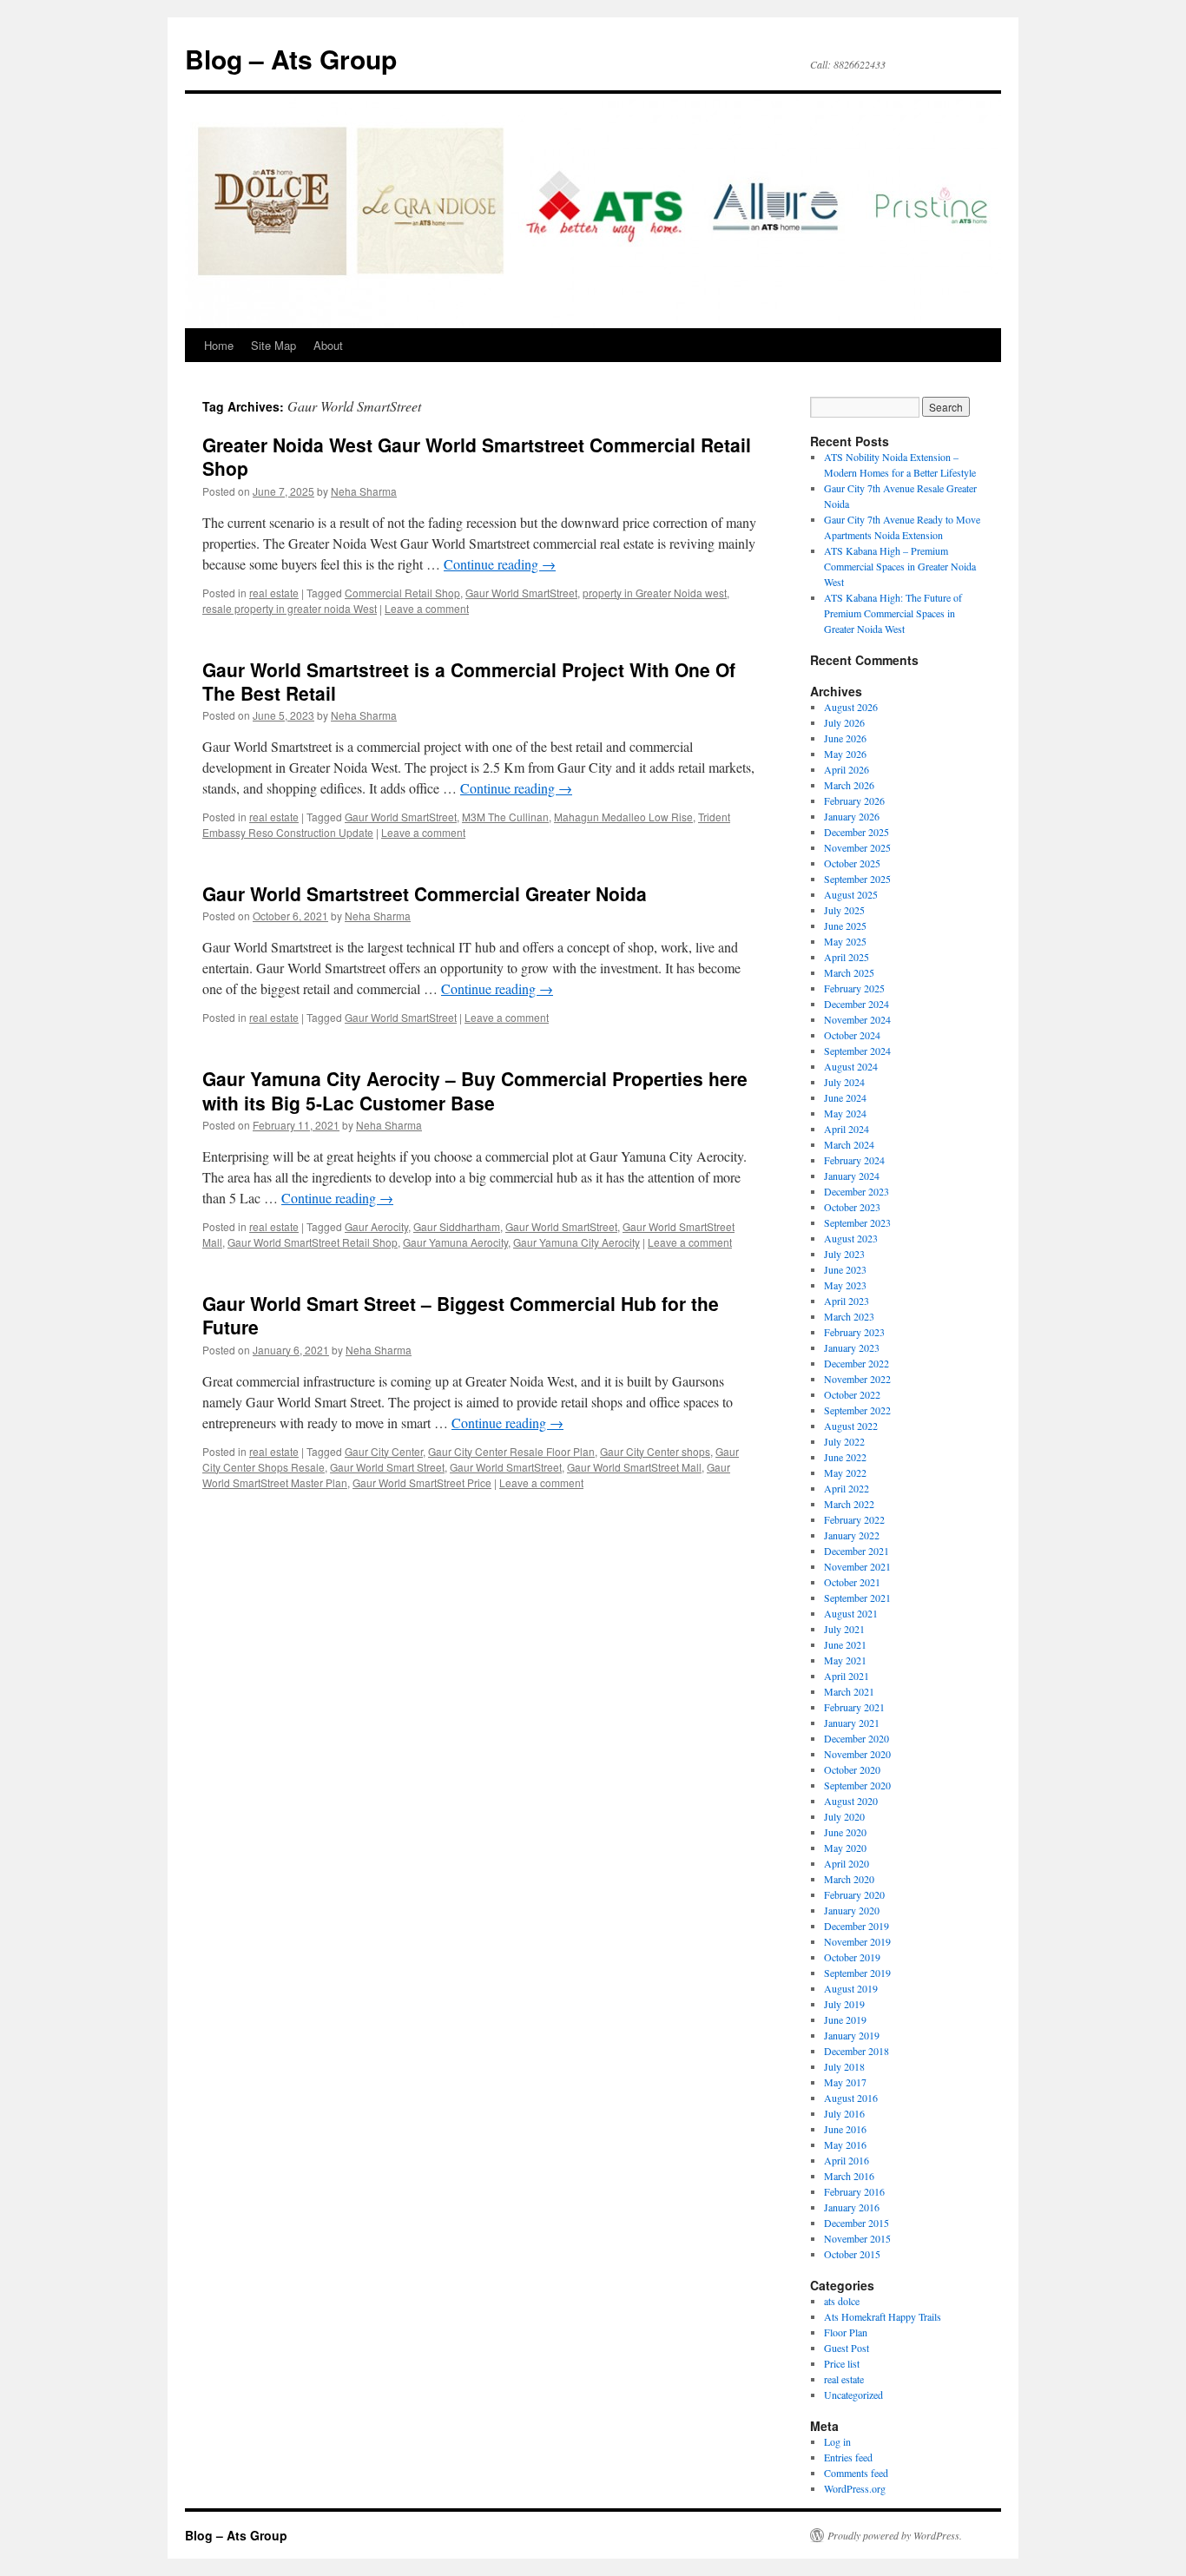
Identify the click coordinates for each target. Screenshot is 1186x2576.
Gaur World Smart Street (387, 1467)
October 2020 (852, 1769)
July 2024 (844, 1082)
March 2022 (849, 1504)
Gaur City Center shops (655, 1451)
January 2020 (852, 1910)
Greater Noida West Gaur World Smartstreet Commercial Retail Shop (477, 456)
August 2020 (851, 1801)
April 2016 (847, 2160)
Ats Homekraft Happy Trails (883, 2316)
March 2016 (849, 2176)
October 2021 (852, 1582)
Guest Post (847, 2348)
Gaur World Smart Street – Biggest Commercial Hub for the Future (461, 1315)
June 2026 (845, 738)
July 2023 (844, 1254)
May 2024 (845, 1113)
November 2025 (857, 847)
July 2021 (844, 1629)
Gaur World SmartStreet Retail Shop (313, 1242)
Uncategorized (853, 2395)
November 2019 (857, 1941)
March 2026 (849, 785)
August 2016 (851, 2098)
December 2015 (857, 2223)
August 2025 (851, 894)
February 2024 (854, 1160)
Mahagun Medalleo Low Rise (623, 817)
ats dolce (842, 2301)
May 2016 (845, 2144)
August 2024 (851, 1066)
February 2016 (854, 2191)
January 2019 (852, 2035)
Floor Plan (846, 2332)
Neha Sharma (364, 491)
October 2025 (852, 863)
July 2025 (844, 910)
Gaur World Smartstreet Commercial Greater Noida (425, 893)
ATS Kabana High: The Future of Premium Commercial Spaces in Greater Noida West (893, 613)
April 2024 (847, 1129)
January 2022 (852, 1535)
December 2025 (857, 832)
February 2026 (854, 800)
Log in (837, 2441)
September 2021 (857, 1598)
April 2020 (847, 1863)
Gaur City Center (384, 1451)
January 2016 (852, 2207)
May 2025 (845, 941)
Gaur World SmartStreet (521, 593)
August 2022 (851, 1426)
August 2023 (851, 1238)
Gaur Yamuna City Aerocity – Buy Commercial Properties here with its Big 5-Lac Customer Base (475, 1090)
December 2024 (857, 1004)
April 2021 (847, 1676)
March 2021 (849, 1691)
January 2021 (852, 1723)
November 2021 (857, 1566)
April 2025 (847, 957)
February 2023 (854, 1332)
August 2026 (851, 707)
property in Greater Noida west (655, 593)
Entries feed (848, 2457)
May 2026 (845, 754)
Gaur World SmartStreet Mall (634, 1467)
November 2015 (857, 2238)
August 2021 (851, 1613)
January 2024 (852, 1176)
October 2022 (852, 1394)
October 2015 (852, 2254)
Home (219, 345)
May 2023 (845, 1285)
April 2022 (847, 1488)
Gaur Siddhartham (457, 1226)
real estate (274, 593)
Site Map (273, 345)
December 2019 (857, 1926)
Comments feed (856, 2473)
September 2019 (857, 1973)
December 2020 (857, 1738)
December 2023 (857, 1191)
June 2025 (845, 926)
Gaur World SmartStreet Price (422, 1482)
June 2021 (845, 1644)
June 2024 (845, 1097)
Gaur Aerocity (376, 1226)
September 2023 (857, 1222)
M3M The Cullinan (505, 817)
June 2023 (845, 1269)
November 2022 (857, 1379)
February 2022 (854, 1519)
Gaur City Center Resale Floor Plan (511, 1451)
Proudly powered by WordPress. (895, 2535)
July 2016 (844, 2113)
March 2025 (849, 972)
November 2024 (857, 1019)
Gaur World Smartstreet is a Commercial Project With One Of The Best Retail (469, 681)
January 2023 (852, 1347)
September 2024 (857, 1051)
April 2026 (847, 769)
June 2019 (845, 2019)
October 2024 (852, 1035)
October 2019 (852, 1957)
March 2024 (849, 1144)
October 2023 (852, 1207)
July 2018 (844, 2066)
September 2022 (857, 1410)
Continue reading (500, 564)
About (328, 345)
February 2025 (854, 988)
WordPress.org (855, 2488)
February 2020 (854, 1894)
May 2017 (845, 2082)
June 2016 (845, 2129)
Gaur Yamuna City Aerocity (577, 1242)
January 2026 (852, 816)
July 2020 (844, 1816)
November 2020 (857, 1754)
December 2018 (857, 2051)
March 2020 (849, 1879)
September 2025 (857, 879)
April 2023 (847, 1301)
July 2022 (844, 1441)
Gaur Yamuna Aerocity (455, 1242)
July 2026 (844, 722)
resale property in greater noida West (290, 608)
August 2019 (851, 1988)
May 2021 (845, 1660)
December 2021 (857, 1551)
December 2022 (857, 1363)
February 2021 (854, 1707)
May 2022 (845, 1472)
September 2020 (857, 1785)
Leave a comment (427, 608)
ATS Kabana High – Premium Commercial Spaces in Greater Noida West (900, 566)
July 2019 (844, 2004)
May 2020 (845, 1848)
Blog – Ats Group (291, 59)
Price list (842, 2363)
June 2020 (845, 1832)
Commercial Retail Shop (402, 593)
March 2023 (849, 1316)
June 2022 (845, 1457)
